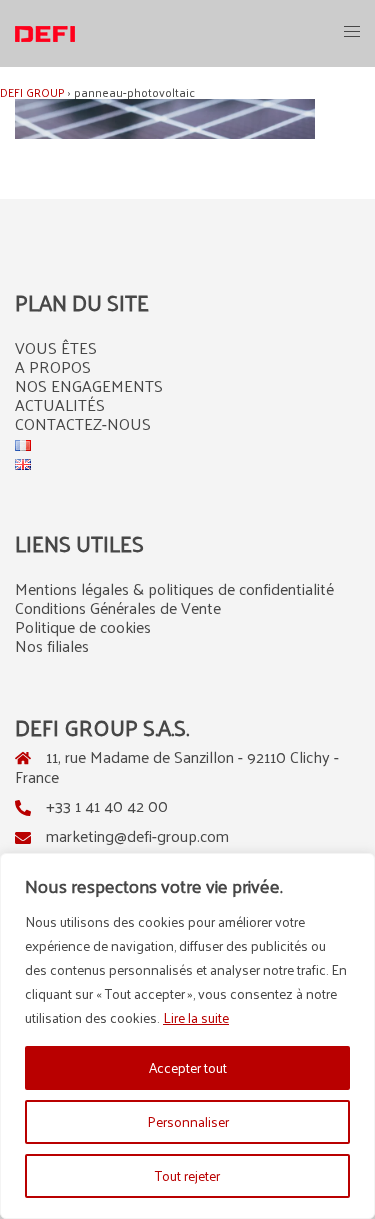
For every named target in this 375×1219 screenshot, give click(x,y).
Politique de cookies (83, 626)
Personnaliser (188, 1121)
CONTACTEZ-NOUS (83, 423)
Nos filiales (52, 645)
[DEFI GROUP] (45, 32)
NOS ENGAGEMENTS (89, 385)
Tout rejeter (187, 1175)
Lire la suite (196, 1017)
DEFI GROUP (32, 92)
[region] (187, 1036)
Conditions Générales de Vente (118, 607)
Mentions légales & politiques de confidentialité (174, 588)
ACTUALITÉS (60, 404)
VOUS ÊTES (56, 347)
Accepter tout (188, 1067)
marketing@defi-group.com (137, 835)
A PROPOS (53, 366)
